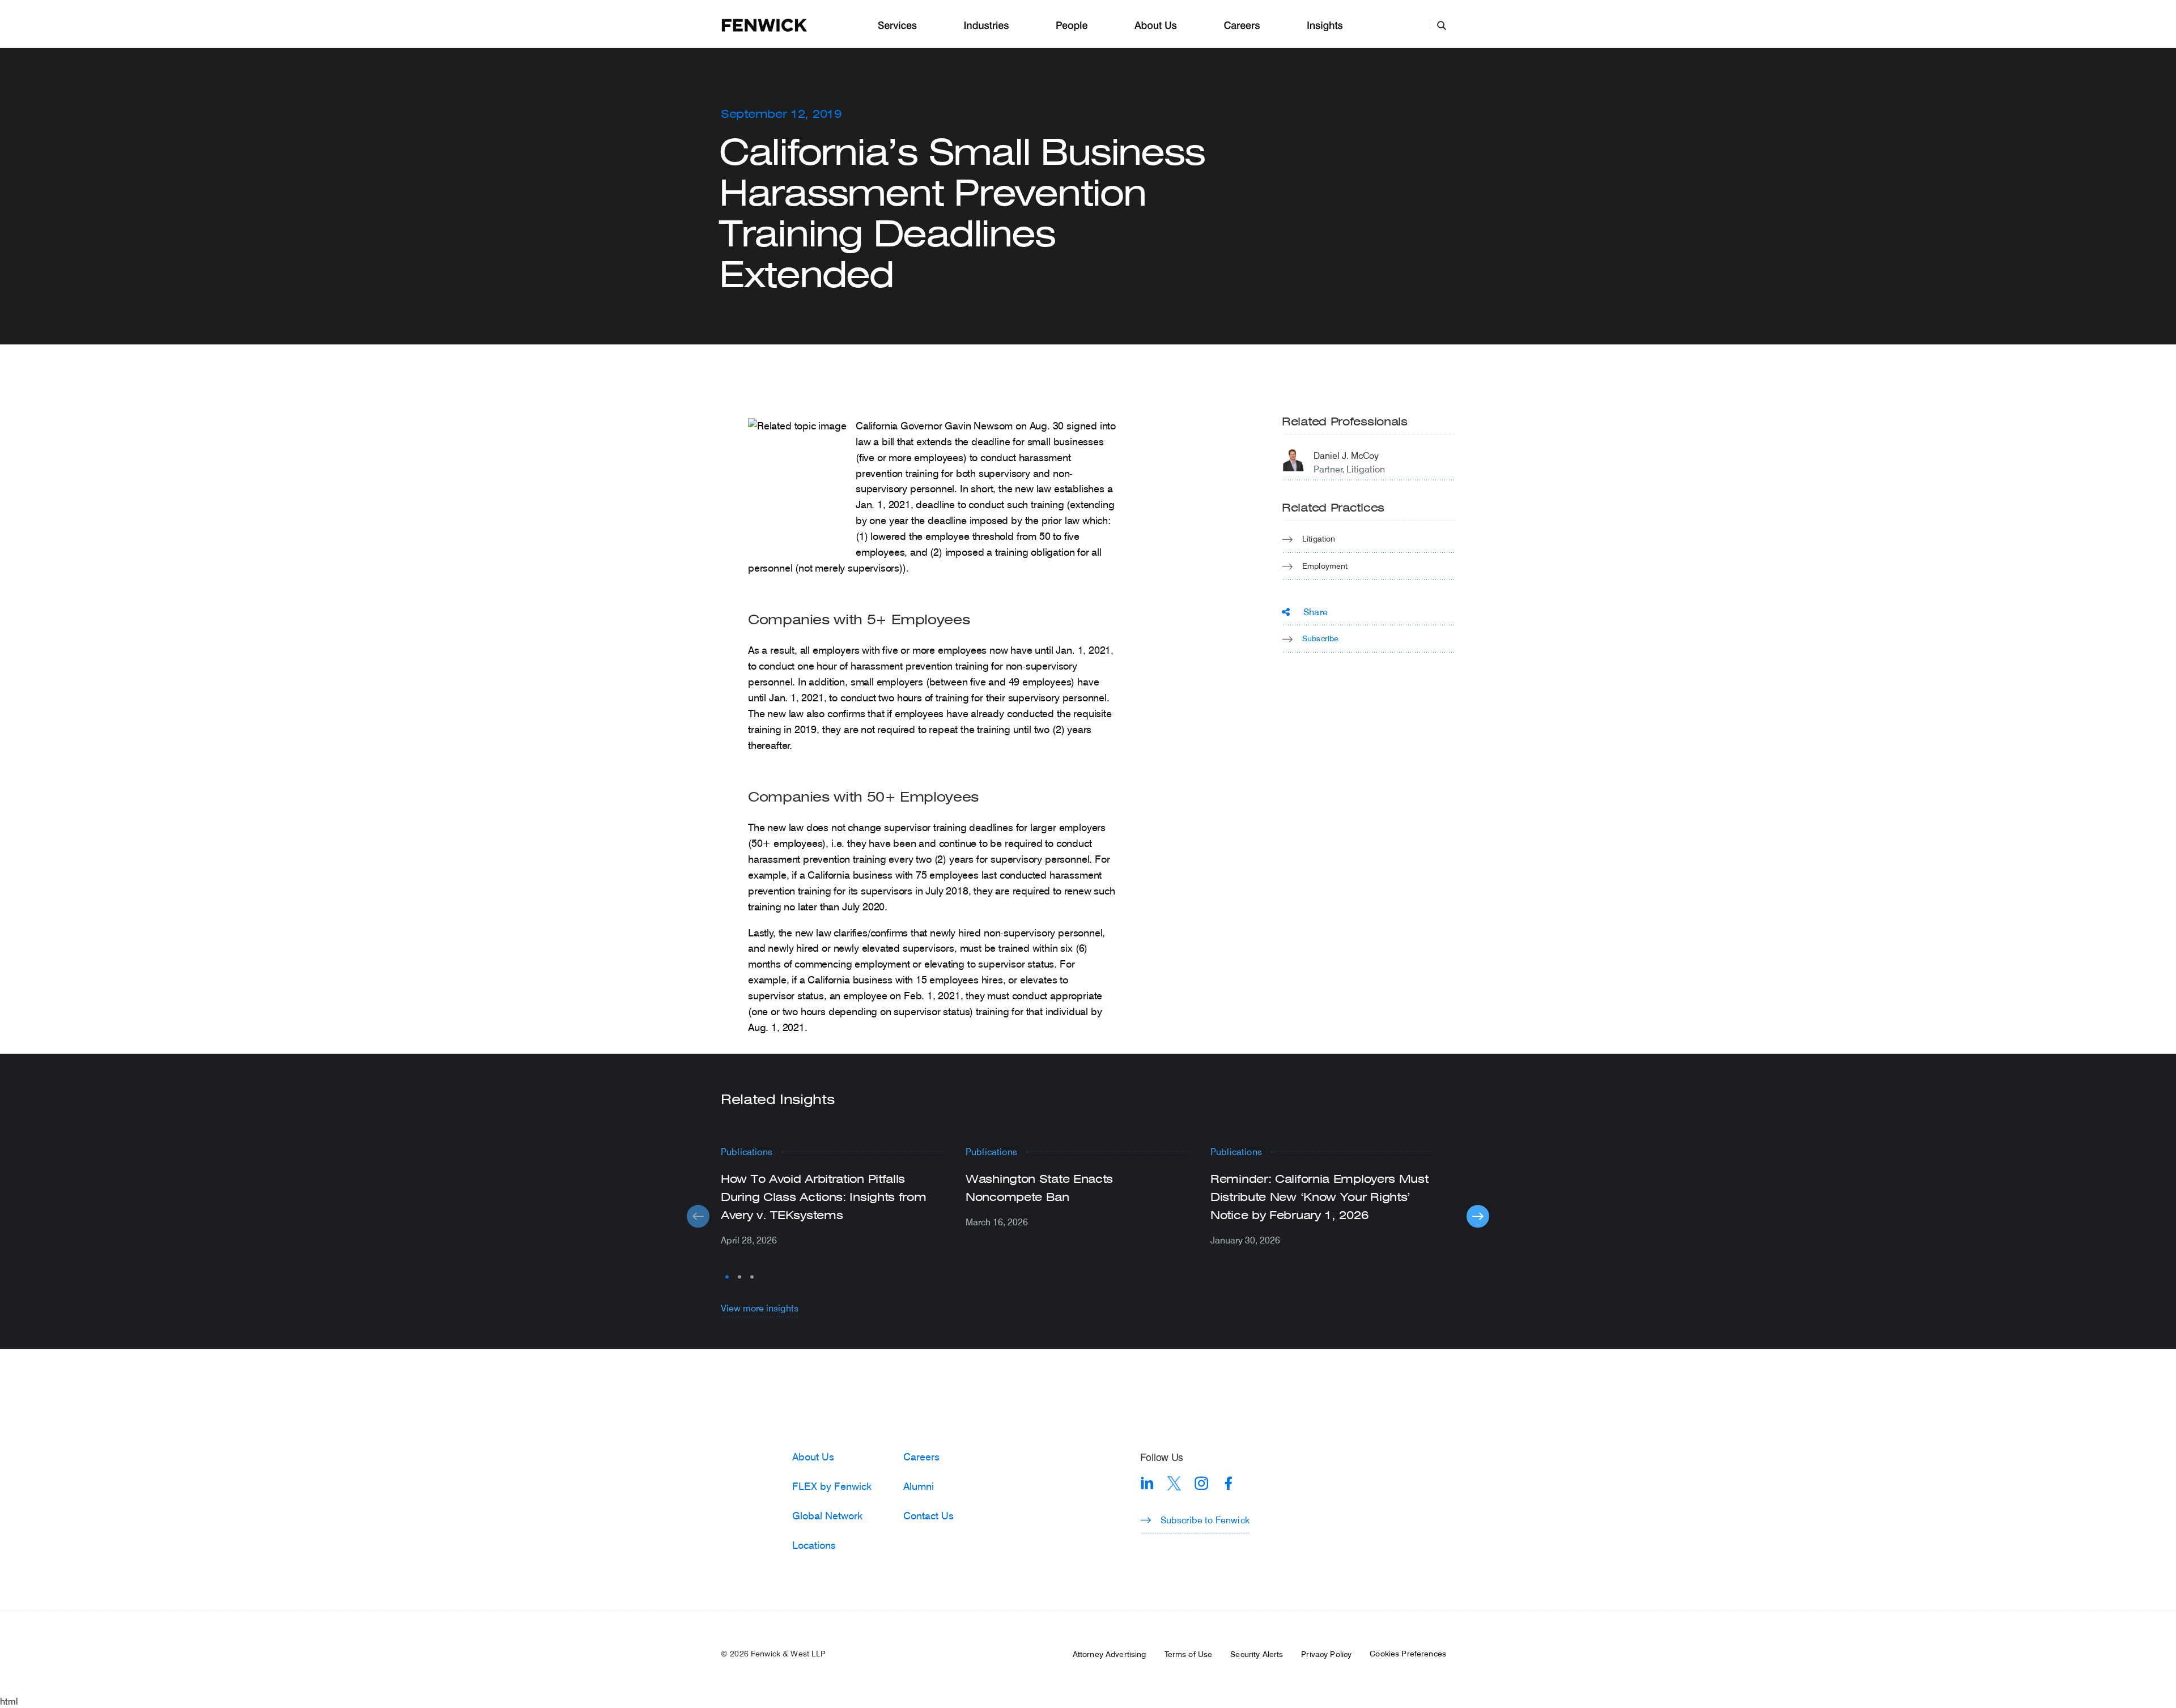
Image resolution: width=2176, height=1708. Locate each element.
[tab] (727, 1277)
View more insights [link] (760, 1308)
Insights (1325, 26)
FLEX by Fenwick (832, 1486)
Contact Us (928, 1515)
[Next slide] (1478, 1216)
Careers (1242, 26)
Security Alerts (1257, 1654)
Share (1316, 612)
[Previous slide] (698, 1216)
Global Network (827, 1515)
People (1072, 26)
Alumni (919, 1486)
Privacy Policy (1326, 1654)
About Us (1156, 26)
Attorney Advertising (1110, 1654)
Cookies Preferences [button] (1408, 1654)
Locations (814, 1545)
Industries (987, 26)
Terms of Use (1189, 1654)
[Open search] (1442, 25)
